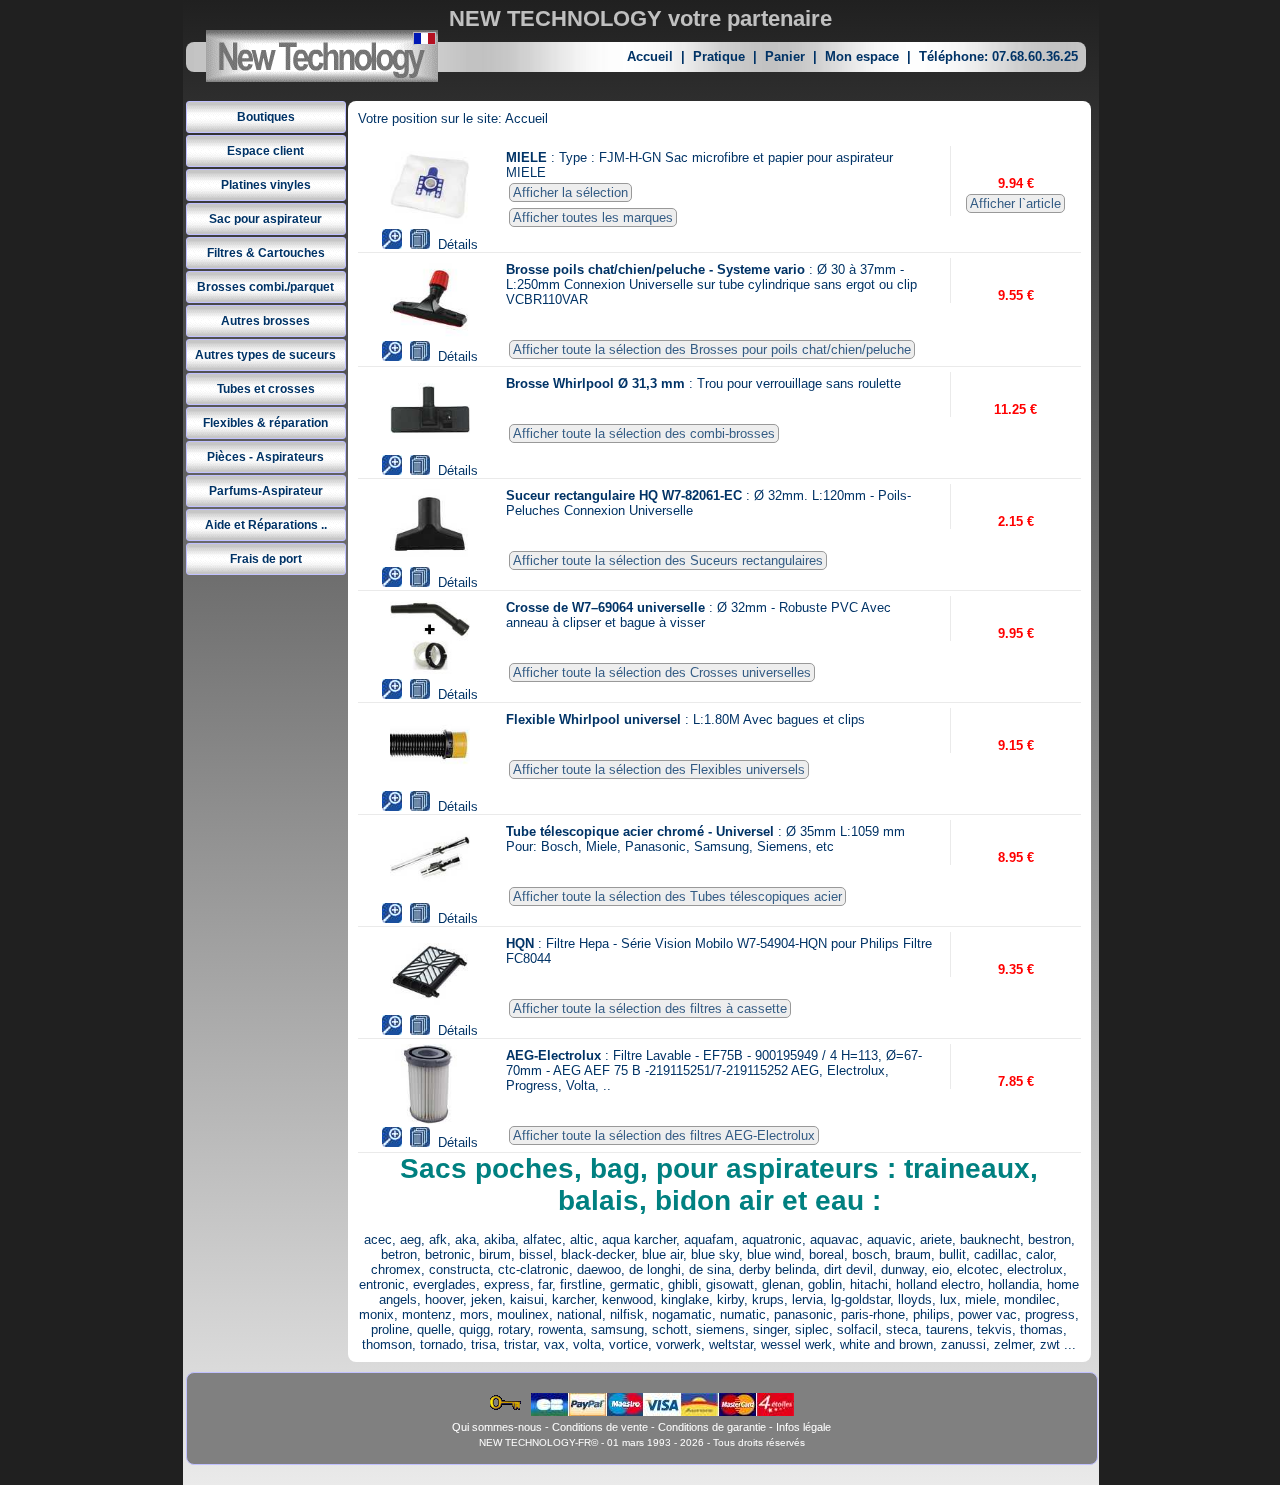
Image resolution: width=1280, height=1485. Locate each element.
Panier (785, 56)
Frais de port (266, 559)
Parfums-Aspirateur (266, 491)
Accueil (650, 56)
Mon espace (862, 56)
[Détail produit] (420, 244)
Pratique (719, 56)
